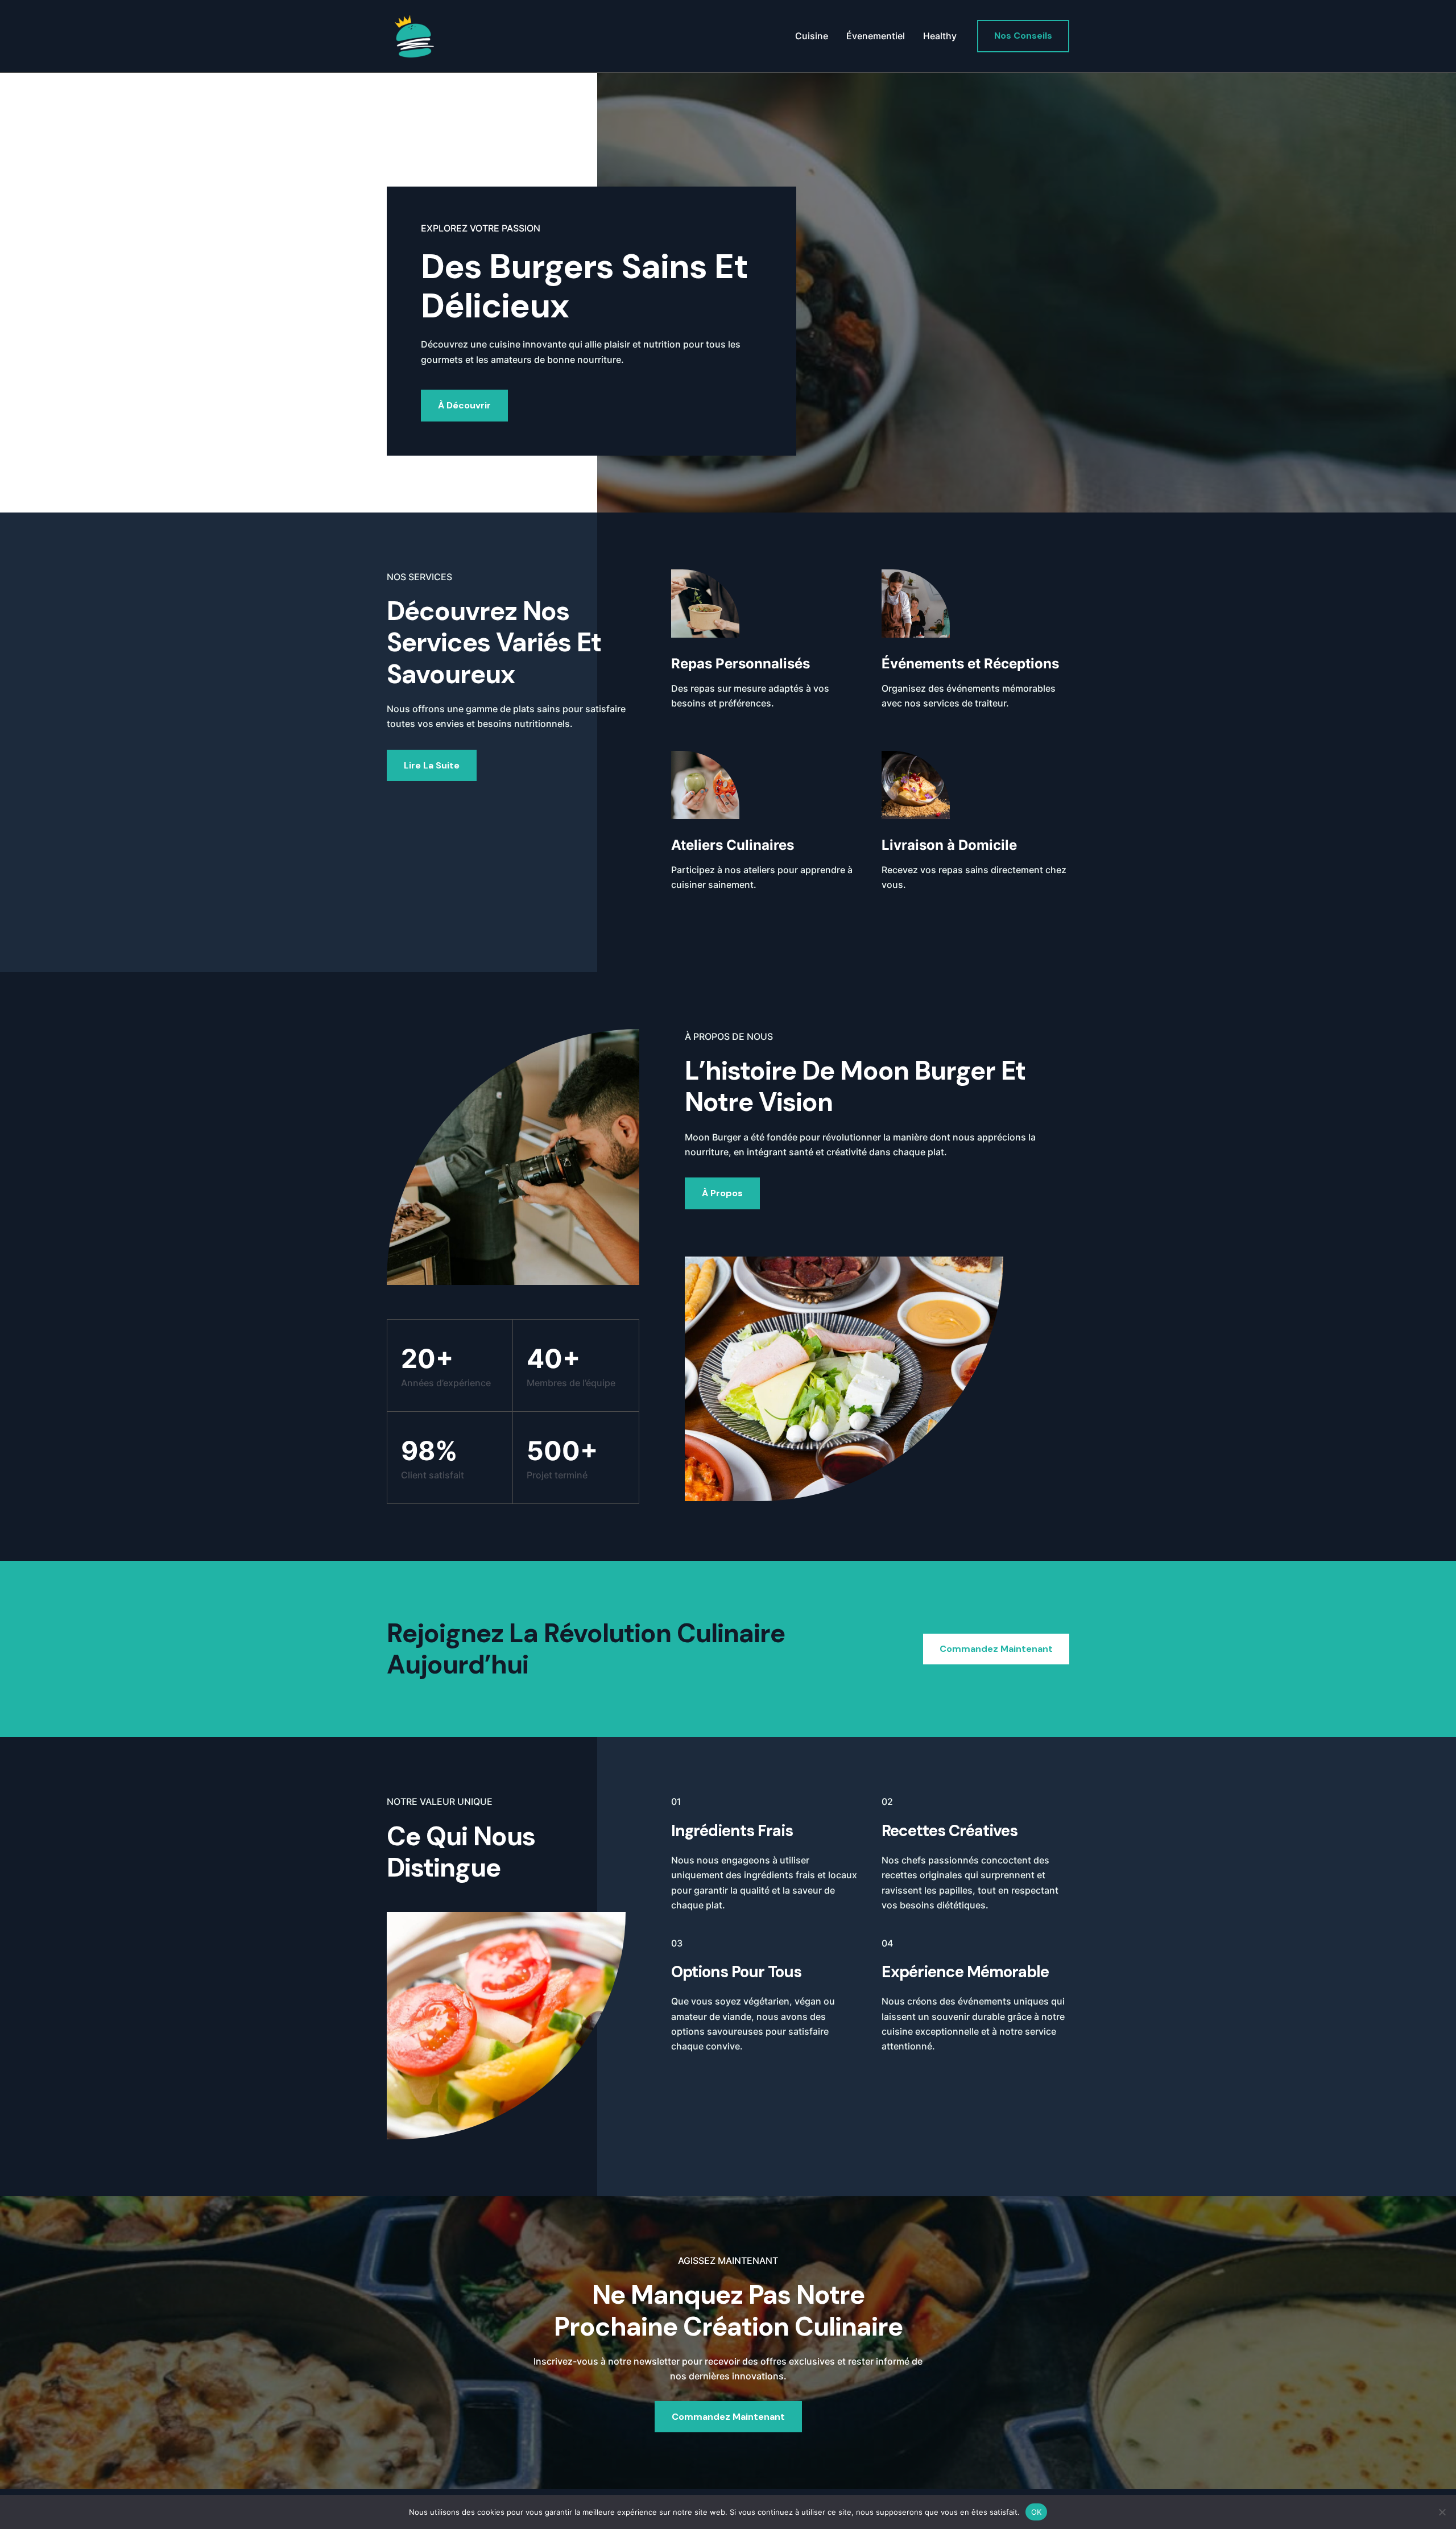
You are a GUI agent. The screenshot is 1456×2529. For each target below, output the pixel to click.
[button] (1023, 36)
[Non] (1442, 2512)
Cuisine (812, 36)
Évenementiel (876, 36)
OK (1037, 2511)
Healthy (940, 36)
